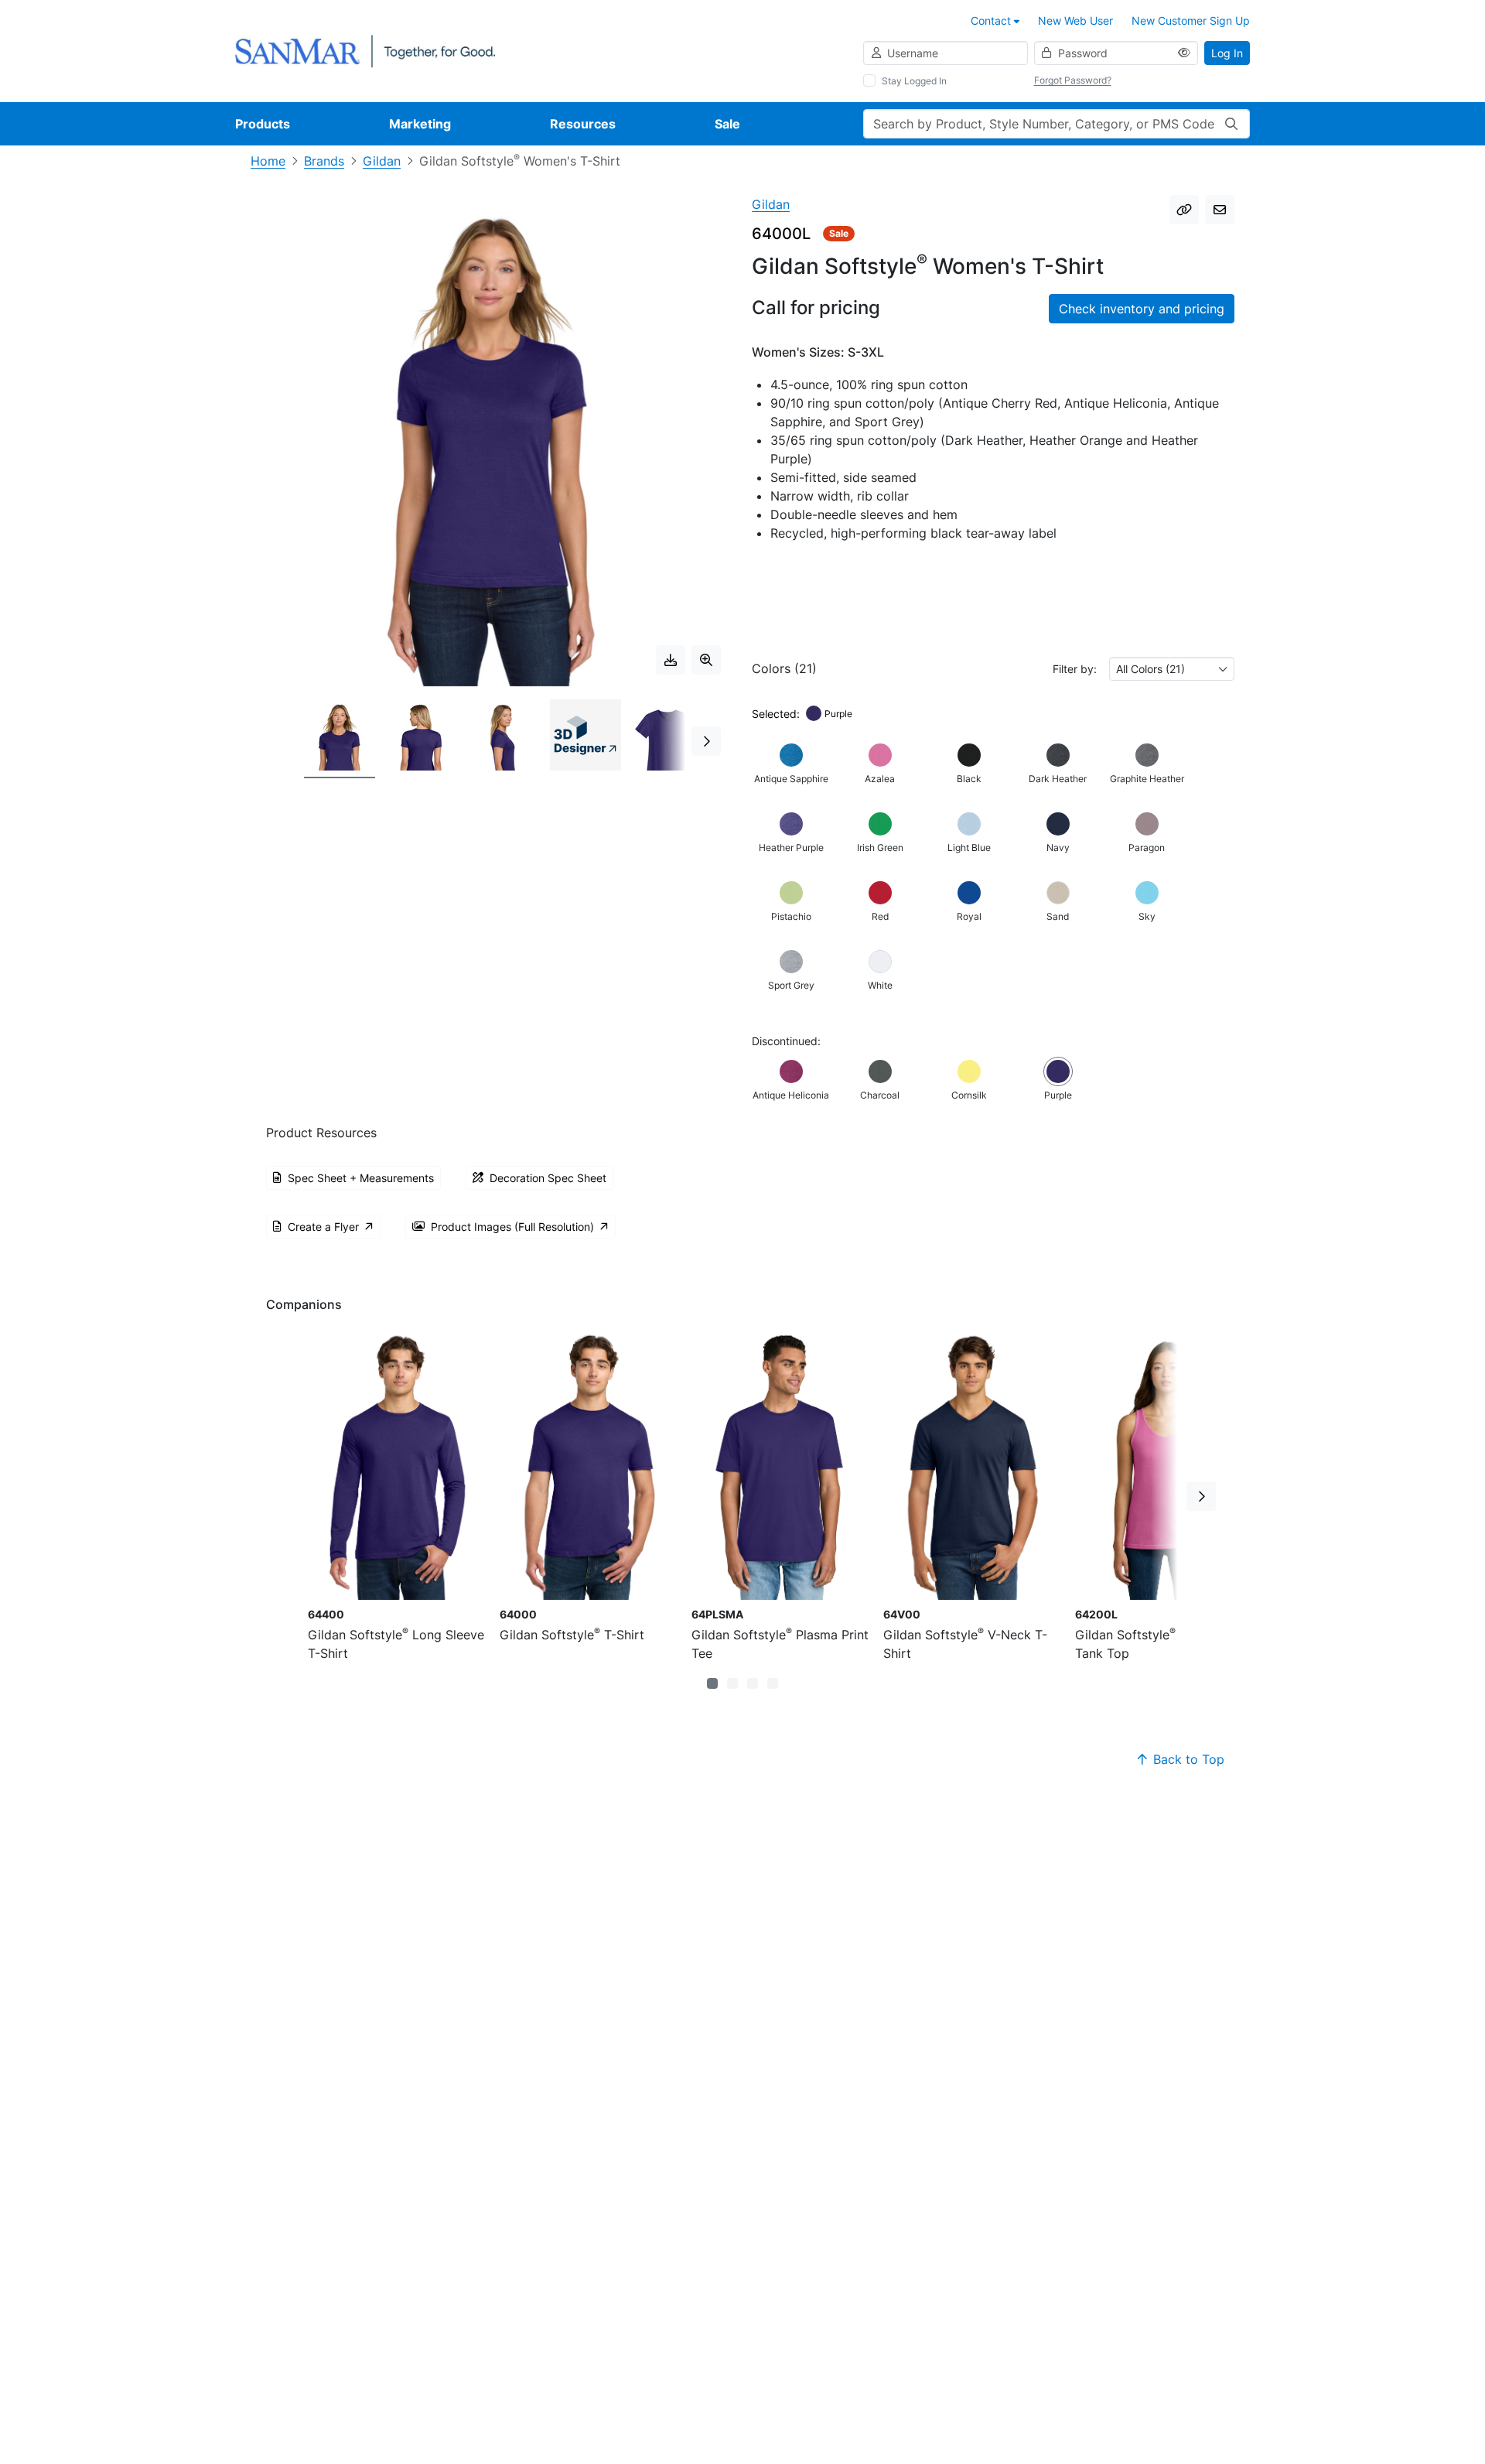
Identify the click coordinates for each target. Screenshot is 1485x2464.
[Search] (1231, 124)
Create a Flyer (323, 1227)
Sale (727, 124)
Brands (324, 161)
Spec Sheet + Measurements (361, 1178)
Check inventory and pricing (1142, 309)
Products (263, 124)
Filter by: (1075, 669)
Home (268, 161)
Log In (1227, 53)
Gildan (382, 161)
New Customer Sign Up (1191, 21)
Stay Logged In (914, 81)
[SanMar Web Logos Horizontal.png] (365, 50)
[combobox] (1172, 669)
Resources (583, 124)
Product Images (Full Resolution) (512, 1227)
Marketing (420, 124)
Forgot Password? (1073, 80)
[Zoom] (706, 660)
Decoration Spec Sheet (548, 1178)
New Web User (1075, 21)
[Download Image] (671, 660)
